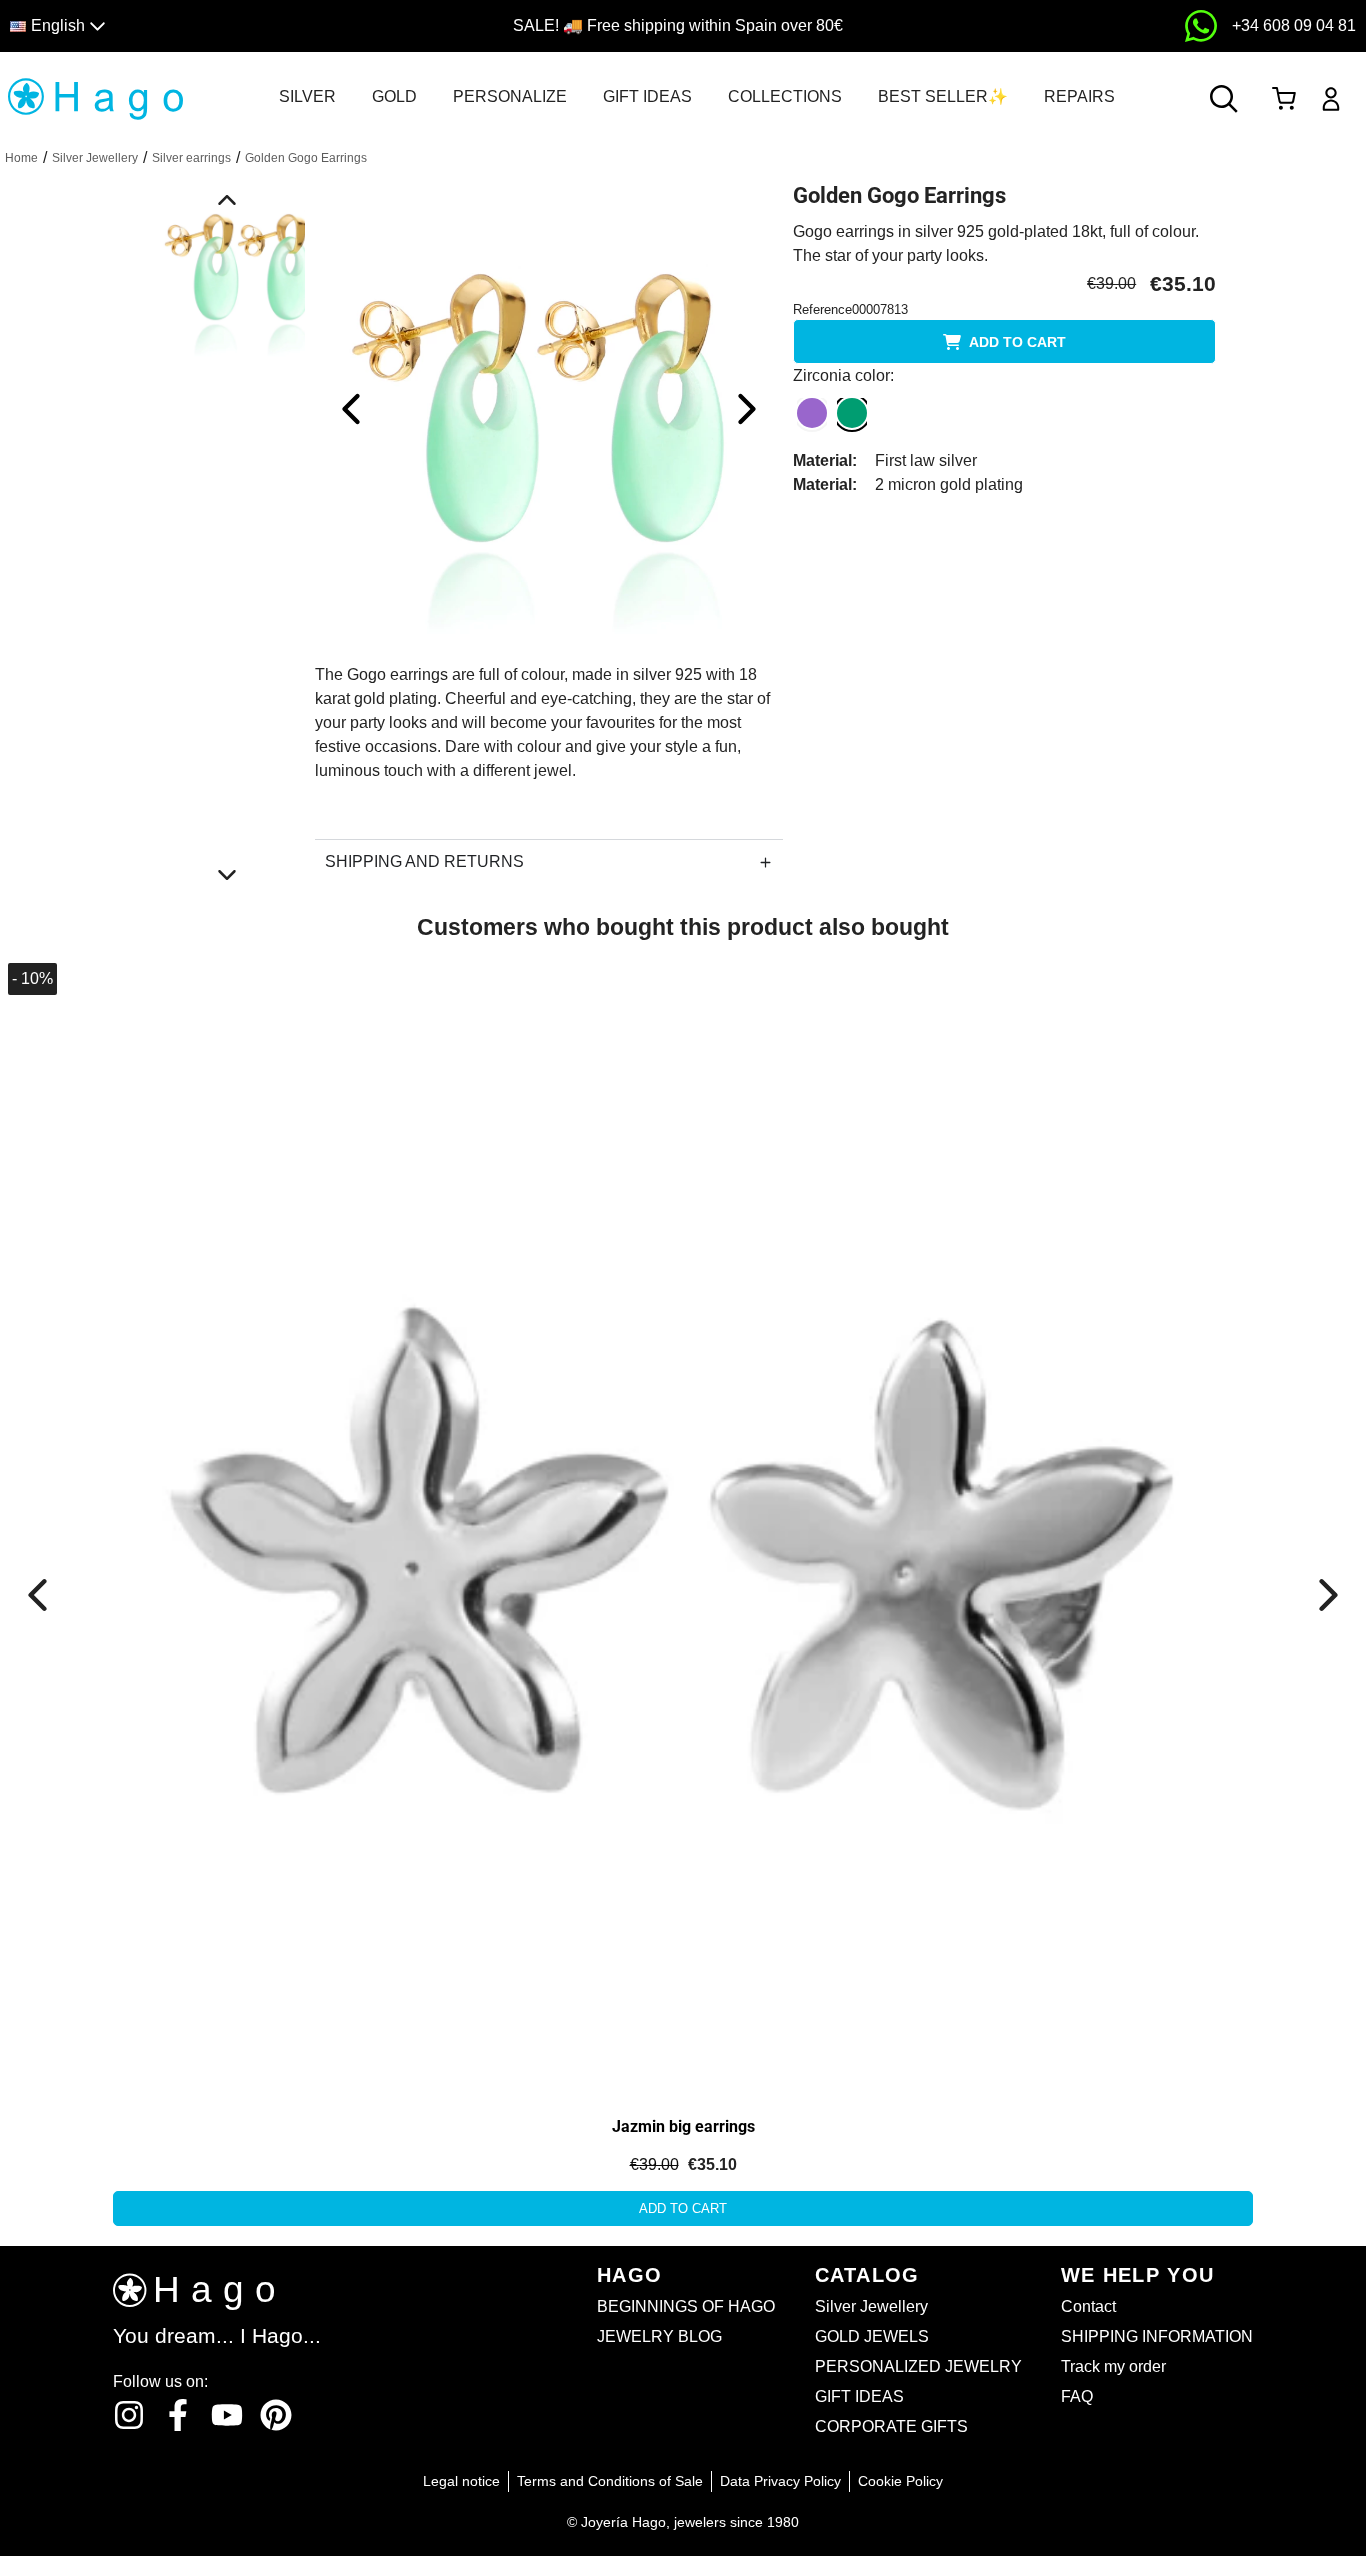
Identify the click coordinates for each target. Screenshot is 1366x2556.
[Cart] (1283, 99)
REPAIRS (1079, 96)
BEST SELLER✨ (943, 96)
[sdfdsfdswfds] (1201, 26)
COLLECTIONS (785, 96)
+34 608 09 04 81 (1294, 25)
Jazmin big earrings (683, 2126)
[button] (173, 26)
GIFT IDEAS (647, 96)
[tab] (307, 97)
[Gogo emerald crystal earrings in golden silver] (549, 407)
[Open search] (1224, 99)
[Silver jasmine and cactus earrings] (227, 1179)
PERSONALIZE (510, 96)
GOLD (394, 96)
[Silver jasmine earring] (683, 1523)
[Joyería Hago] (95, 97)
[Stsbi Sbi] (129, 2415)
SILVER (307, 96)
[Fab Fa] (276, 2415)
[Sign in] (1331, 99)
